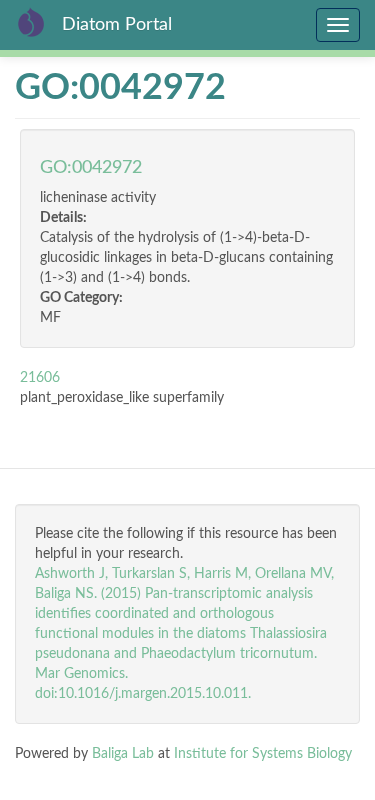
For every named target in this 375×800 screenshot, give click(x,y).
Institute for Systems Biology (263, 754)
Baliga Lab (123, 754)
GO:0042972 (91, 168)
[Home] (31, 22)
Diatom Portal (117, 25)
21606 (40, 378)
